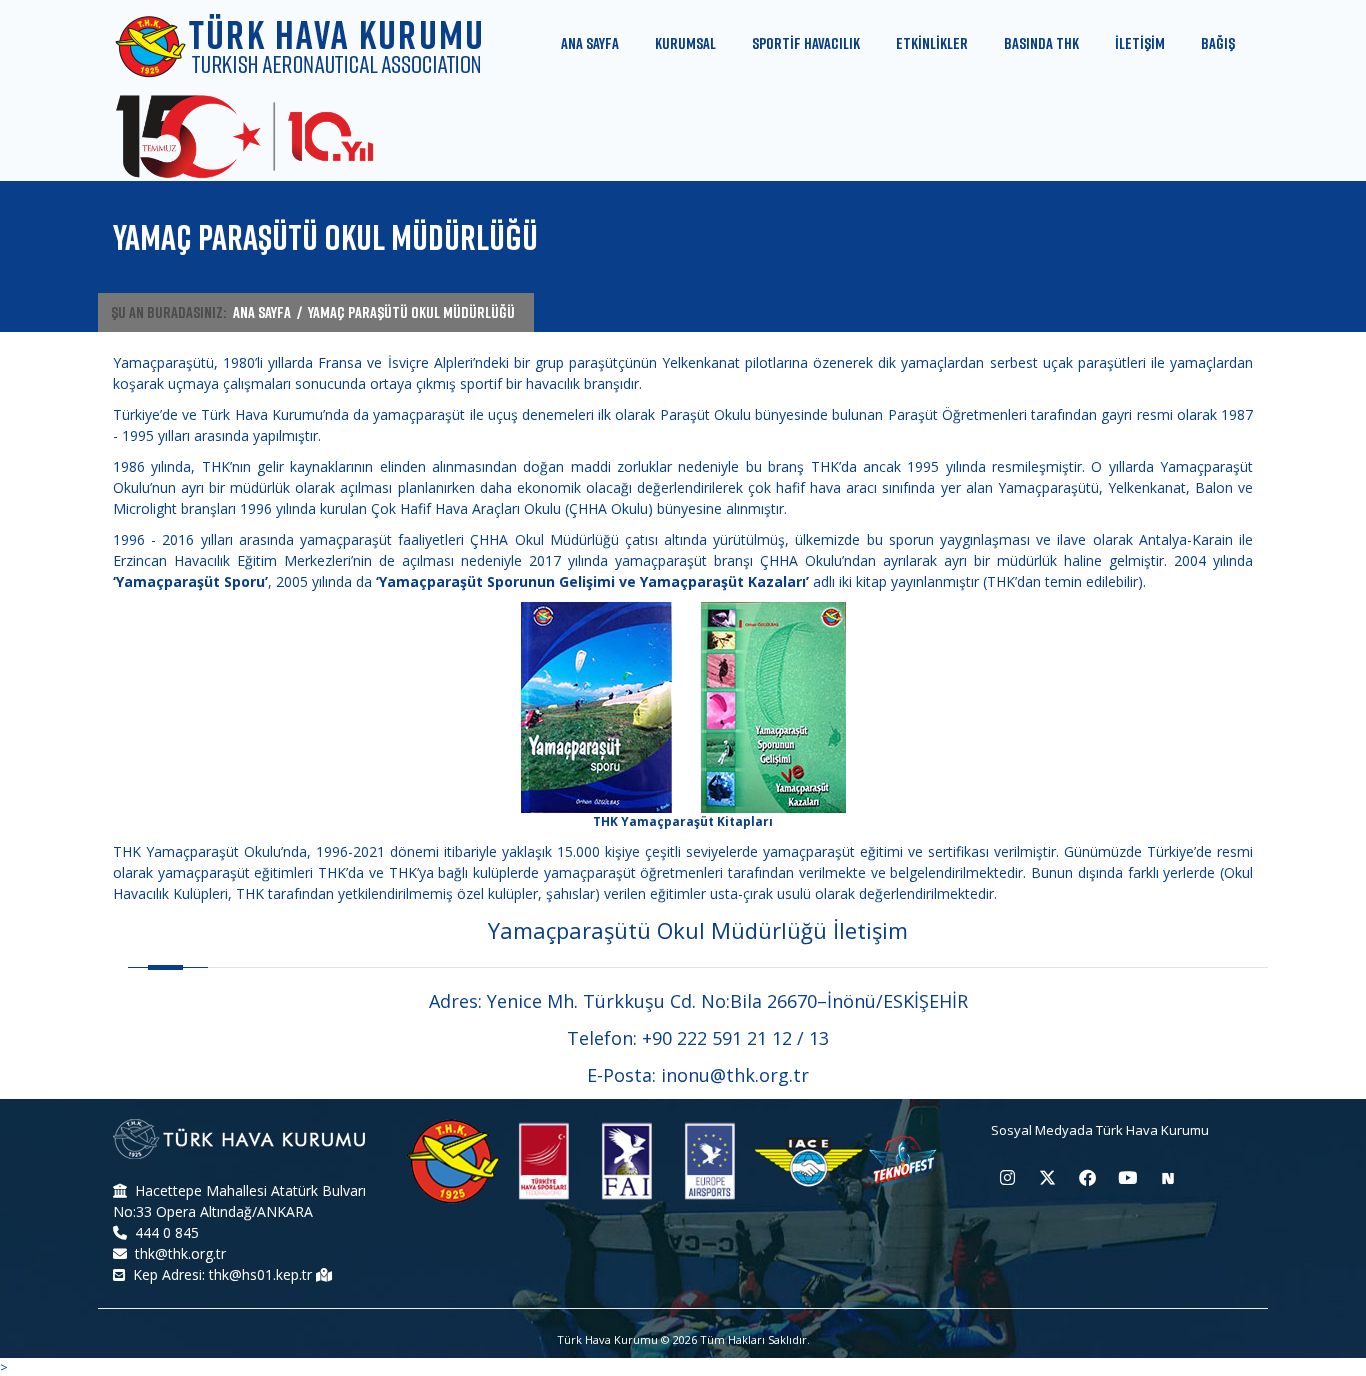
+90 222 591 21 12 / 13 (735, 1038)
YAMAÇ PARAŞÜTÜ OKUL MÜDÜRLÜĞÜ (411, 312)
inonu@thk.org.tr (735, 1075)
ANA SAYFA (262, 312)
